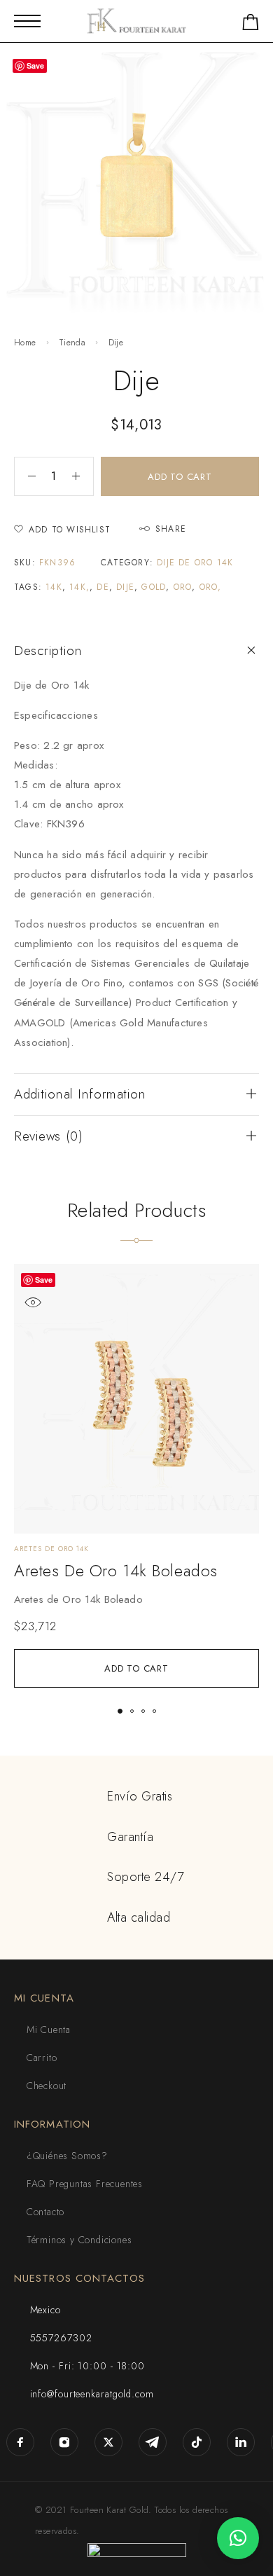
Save (44, 1280)
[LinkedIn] (241, 2443)
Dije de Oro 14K (195, 563)
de (103, 587)
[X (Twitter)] (109, 2443)
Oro (183, 587)
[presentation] (136, 1599)
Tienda (72, 343)
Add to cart (180, 477)
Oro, (211, 587)
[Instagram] (65, 2443)
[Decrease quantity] (25, 476)
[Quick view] (33, 1303)
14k (54, 587)
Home (25, 343)
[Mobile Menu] (27, 21)
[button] (136, 1668)
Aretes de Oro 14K (51, 1549)
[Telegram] (153, 2443)
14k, (79, 587)
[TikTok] (197, 2443)
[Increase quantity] (83, 476)
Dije (125, 587)
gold (154, 587)
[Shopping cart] (251, 25)
